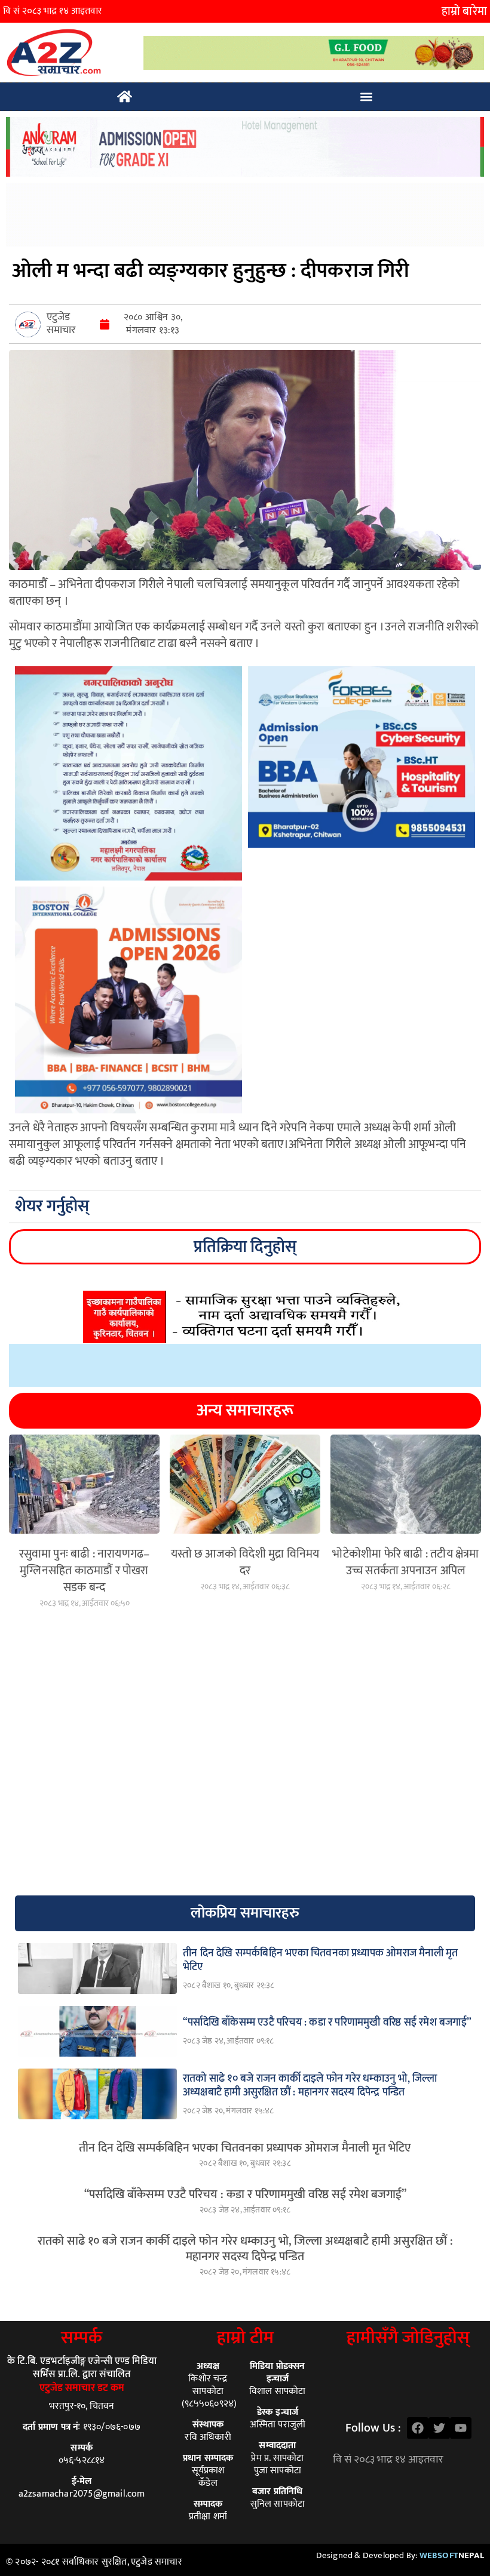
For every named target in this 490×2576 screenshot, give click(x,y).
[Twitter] (439, 2428)
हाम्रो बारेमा (464, 11)
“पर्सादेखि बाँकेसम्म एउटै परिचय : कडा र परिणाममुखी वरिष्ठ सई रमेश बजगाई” (245, 2195)
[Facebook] (418, 2428)
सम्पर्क (82, 2338)
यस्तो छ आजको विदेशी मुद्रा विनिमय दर (245, 1562)
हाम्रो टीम (245, 2338)
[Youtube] (461, 2428)
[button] (367, 97)
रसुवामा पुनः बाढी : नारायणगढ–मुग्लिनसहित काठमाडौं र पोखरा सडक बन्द (85, 1571)
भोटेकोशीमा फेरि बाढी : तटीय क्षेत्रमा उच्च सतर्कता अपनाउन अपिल (405, 1562)
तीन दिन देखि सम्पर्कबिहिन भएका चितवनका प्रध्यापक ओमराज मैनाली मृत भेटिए (245, 2148)
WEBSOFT (452, 2555)
